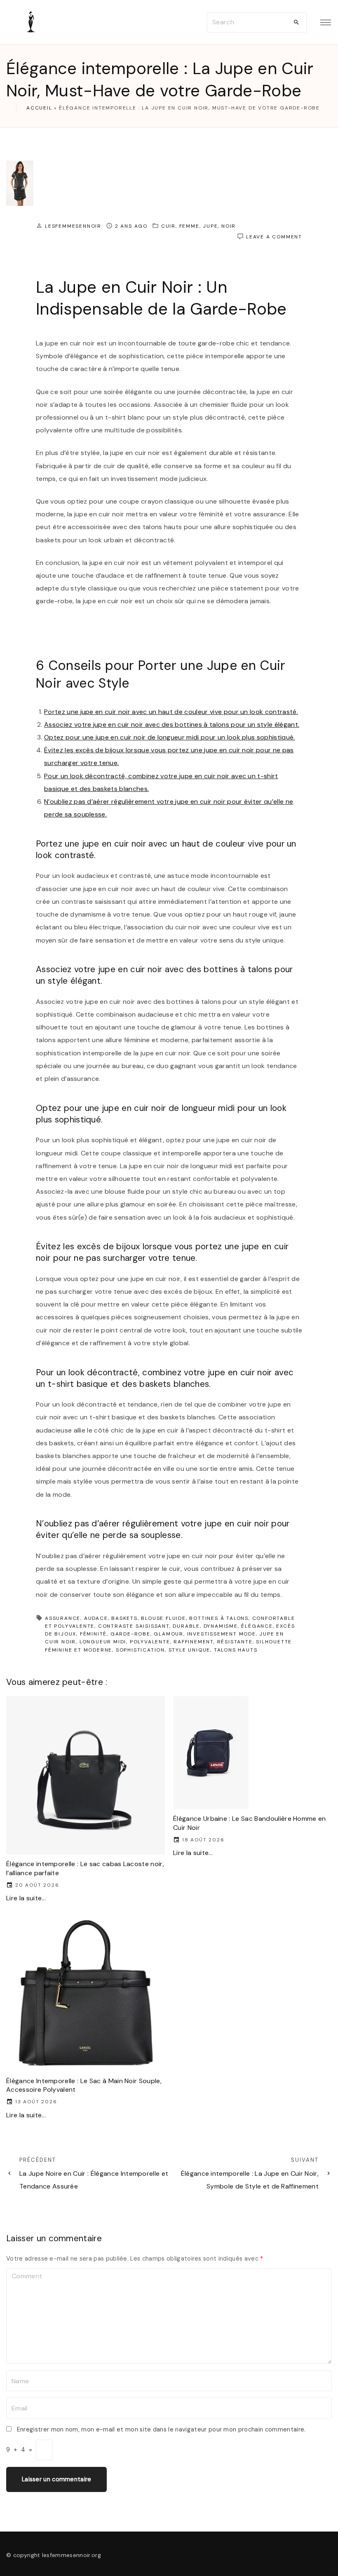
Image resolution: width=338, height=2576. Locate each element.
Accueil (39, 108)
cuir (168, 226)
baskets (124, 1618)
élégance (257, 1626)
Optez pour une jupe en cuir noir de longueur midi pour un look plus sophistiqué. (170, 737)
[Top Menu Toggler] (326, 22)
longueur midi (103, 1642)
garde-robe (130, 1634)
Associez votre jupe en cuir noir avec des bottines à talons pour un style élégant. (172, 724)
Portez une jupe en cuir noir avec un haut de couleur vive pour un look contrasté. (171, 712)
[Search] (296, 22)
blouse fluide (163, 1618)
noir (229, 226)
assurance (63, 1618)
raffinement (194, 1642)
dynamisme (221, 1626)
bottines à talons (219, 1618)
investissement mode (222, 1634)
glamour (169, 1634)
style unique (190, 1650)
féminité (93, 1634)
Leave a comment (274, 237)
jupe (210, 226)
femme (189, 226)
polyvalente (150, 1642)
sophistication (140, 1650)
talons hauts (236, 1650)
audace (96, 1618)
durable (186, 1626)
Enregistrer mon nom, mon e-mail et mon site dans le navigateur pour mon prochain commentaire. (161, 2429)
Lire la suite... (26, 1898)
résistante (235, 1642)
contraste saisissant (134, 1626)
